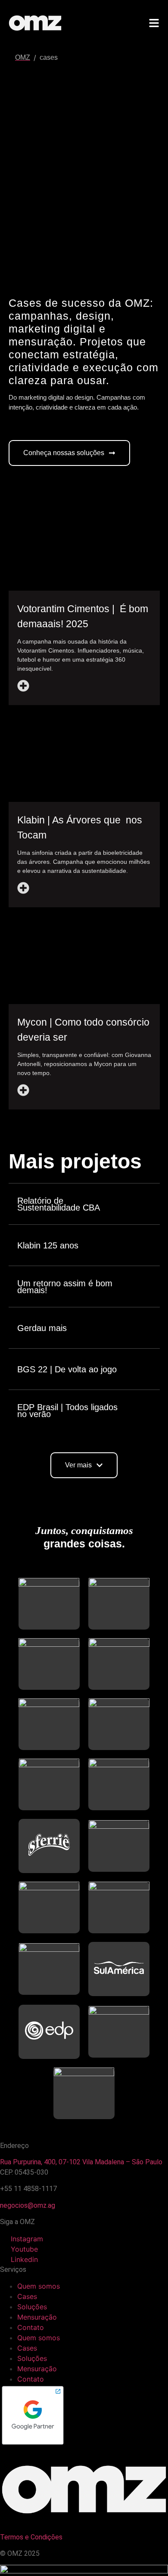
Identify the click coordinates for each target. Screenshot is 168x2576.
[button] (84, 1465)
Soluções (32, 2307)
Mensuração (37, 2317)
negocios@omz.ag (28, 2205)
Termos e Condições (32, 2537)
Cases (27, 2296)
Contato (31, 2327)
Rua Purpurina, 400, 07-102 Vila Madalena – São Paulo (81, 2162)
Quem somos (39, 2286)
